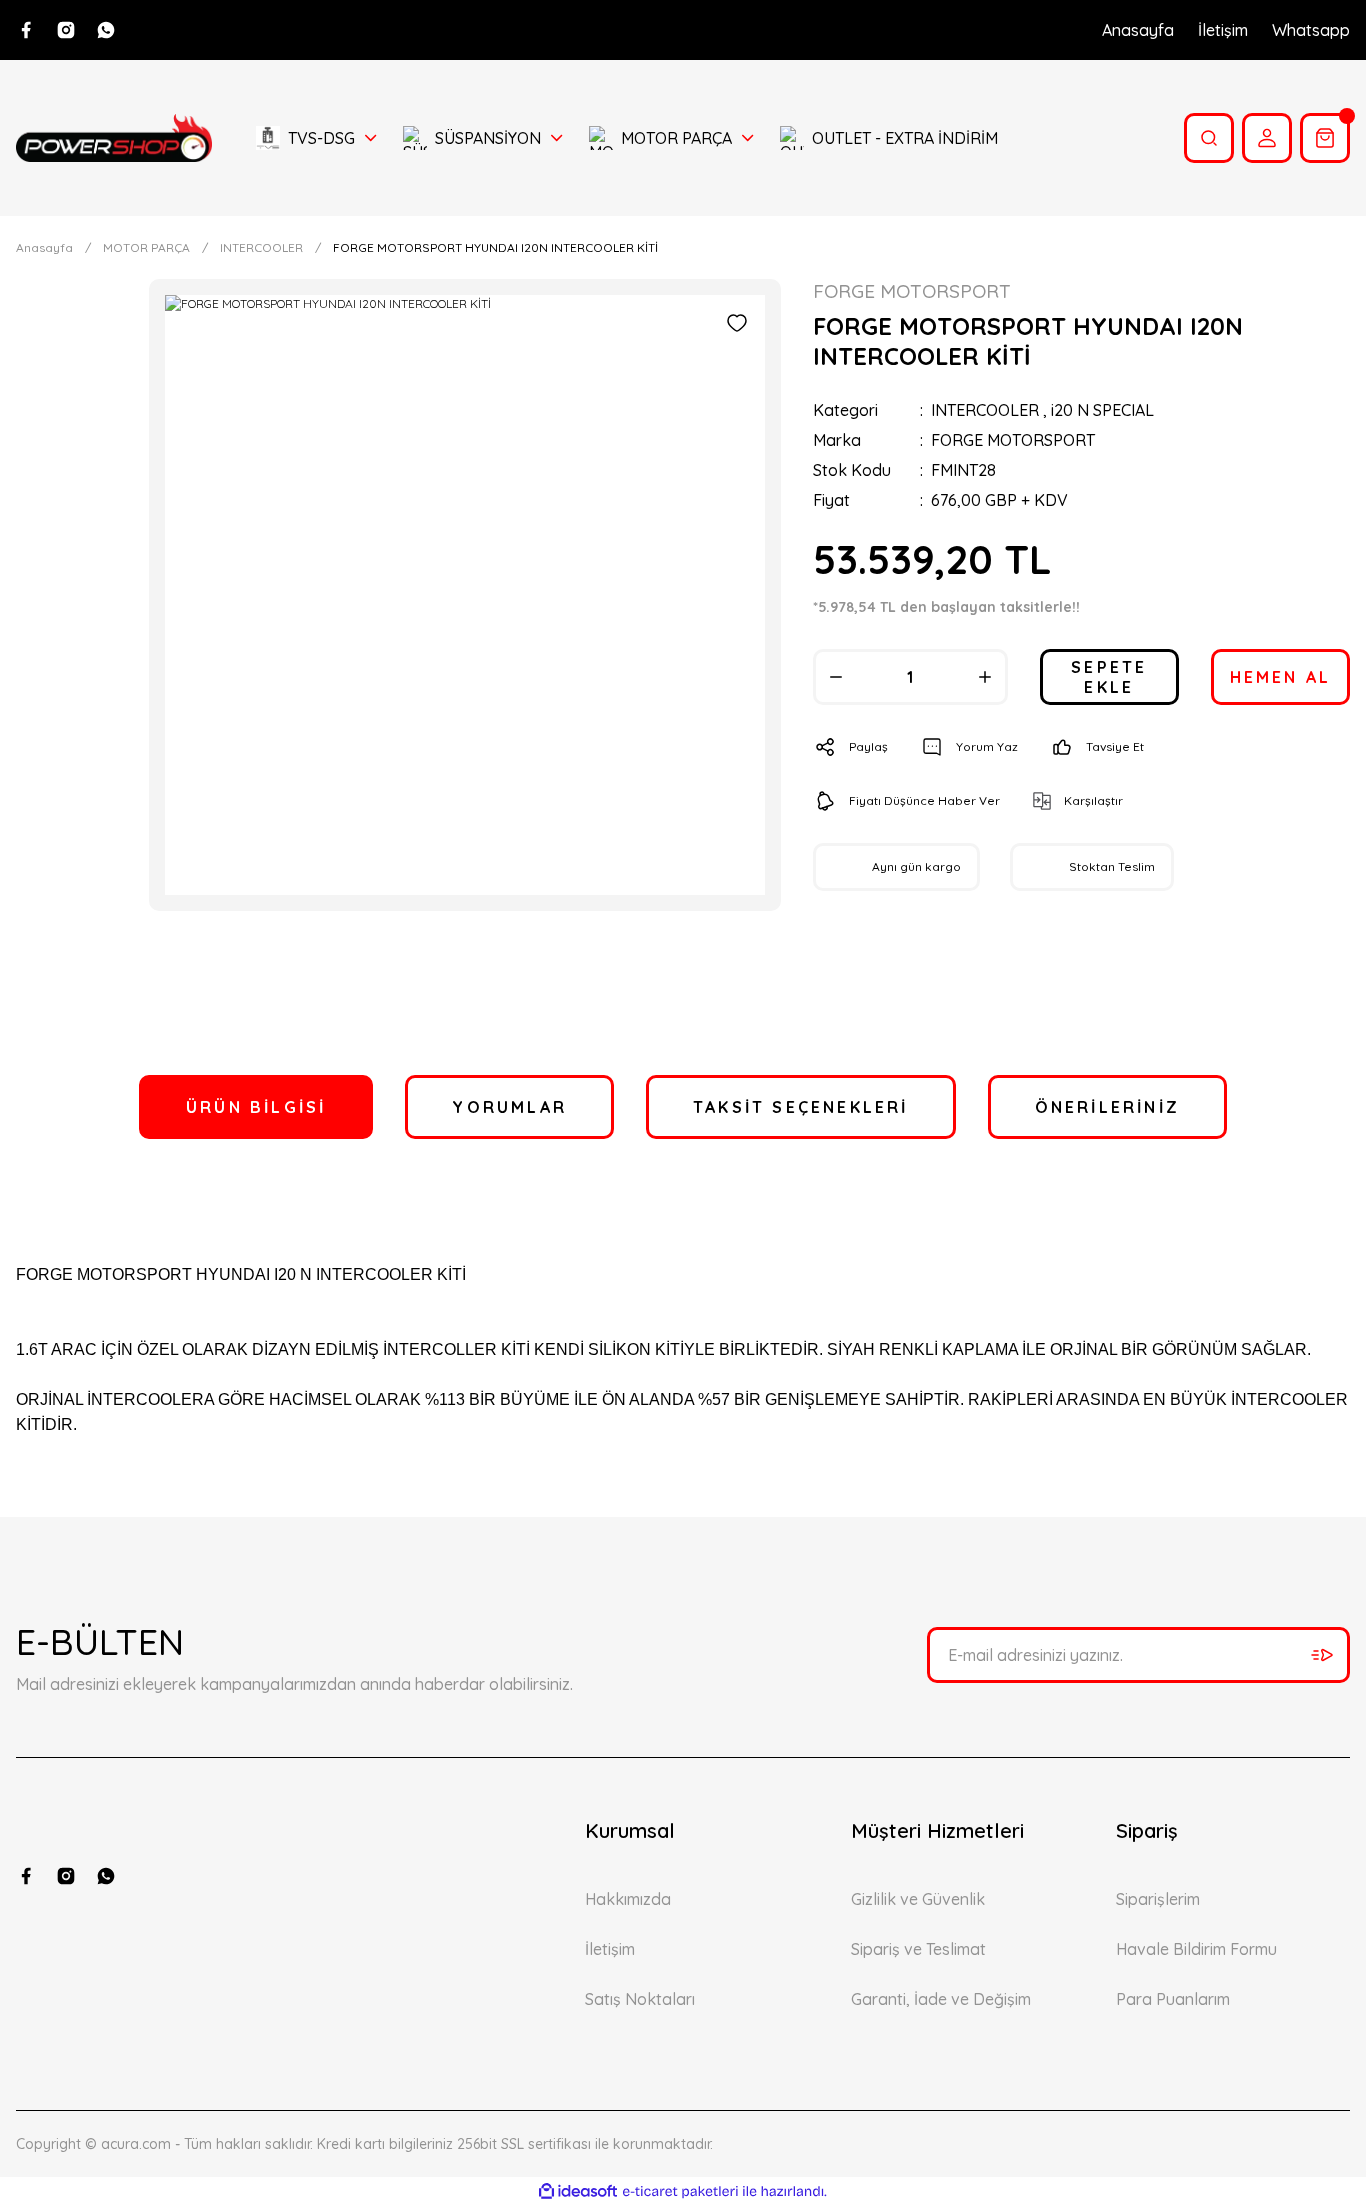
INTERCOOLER (985, 410)
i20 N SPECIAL (1102, 410)
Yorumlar (509, 1107)
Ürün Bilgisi (256, 1107)
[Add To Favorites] (737, 323)
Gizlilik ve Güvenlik (918, 1899)
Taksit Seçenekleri (801, 1107)
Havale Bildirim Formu (1196, 1949)
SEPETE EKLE (1109, 677)
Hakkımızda (628, 1899)
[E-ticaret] (680, 2192)
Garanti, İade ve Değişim (941, 1999)
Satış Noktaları (640, 1999)
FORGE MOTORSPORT (1013, 440)
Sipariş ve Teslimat (918, 1949)
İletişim (1223, 30)
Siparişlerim (1158, 1899)
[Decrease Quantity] (836, 677)
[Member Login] (1267, 138)
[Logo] (114, 137)
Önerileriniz (1107, 1107)
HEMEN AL (1281, 677)
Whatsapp (1311, 30)
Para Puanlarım (1173, 1999)
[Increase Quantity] (985, 677)
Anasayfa (1138, 30)
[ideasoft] (578, 2191)
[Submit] (1322, 1655)
